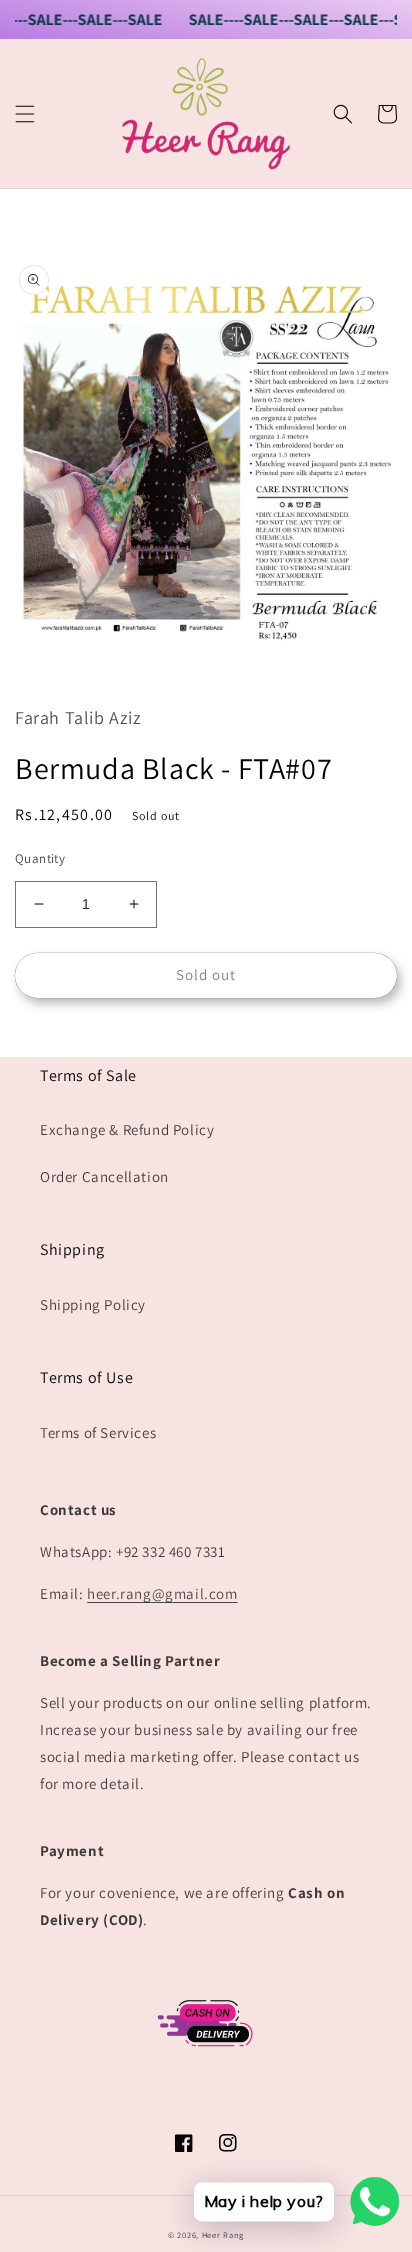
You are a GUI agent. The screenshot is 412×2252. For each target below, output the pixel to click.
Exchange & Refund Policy (127, 1129)
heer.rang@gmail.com (162, 1593)
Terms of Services (98, 1432)
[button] (25, 114)
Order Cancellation (104, 1176)
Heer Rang (223, 2234)
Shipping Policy (93, 1304)
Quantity (40, 858)
